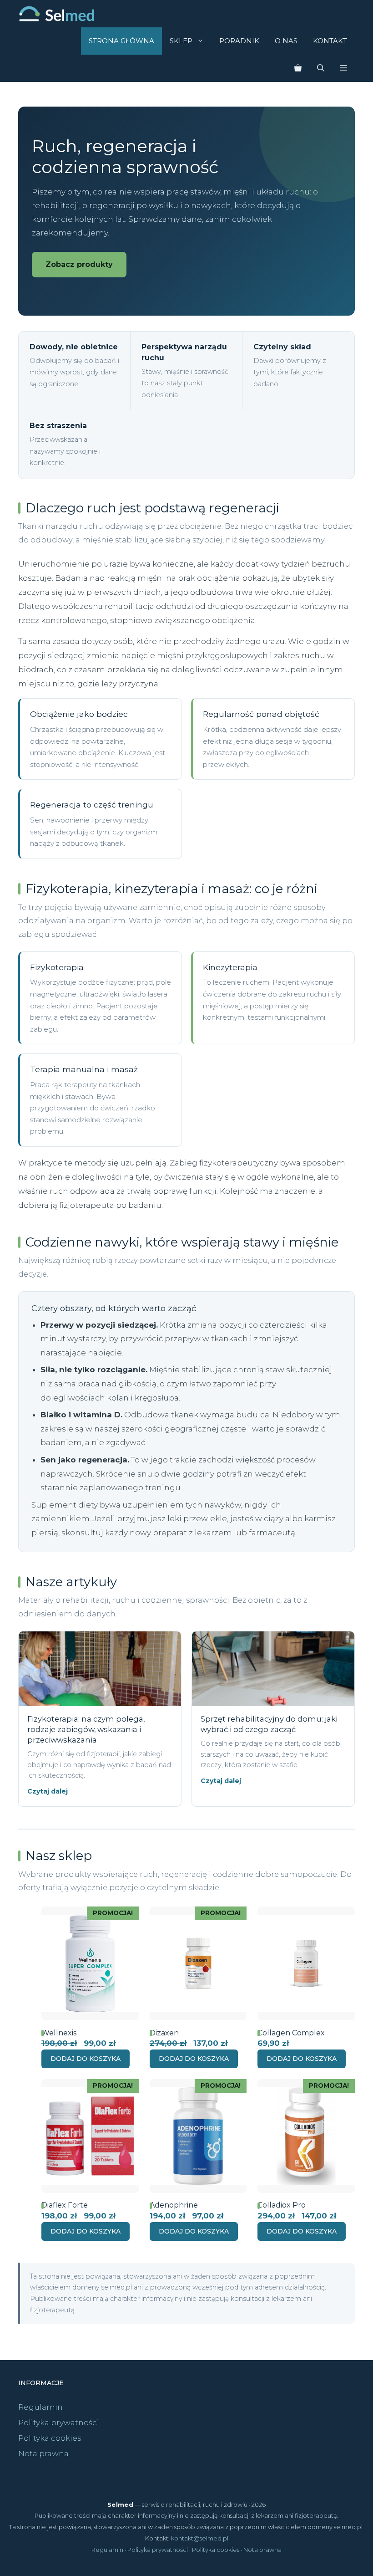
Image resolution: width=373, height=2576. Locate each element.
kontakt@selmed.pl (200, 2538)
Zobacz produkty (79, 264)
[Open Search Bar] (321, 68)
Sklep (181, 41)
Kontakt (330, 41)
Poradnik (239, 41)
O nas (286, 41)
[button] (343, 68)
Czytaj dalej (48, 1791)
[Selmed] (57, 14)
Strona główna (121, 41)
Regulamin (40, 2407)
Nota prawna (43, 2453)
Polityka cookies (50, 2438)
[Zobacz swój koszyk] (298, 68)
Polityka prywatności (59, 2423)
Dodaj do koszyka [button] (86, 2059)
